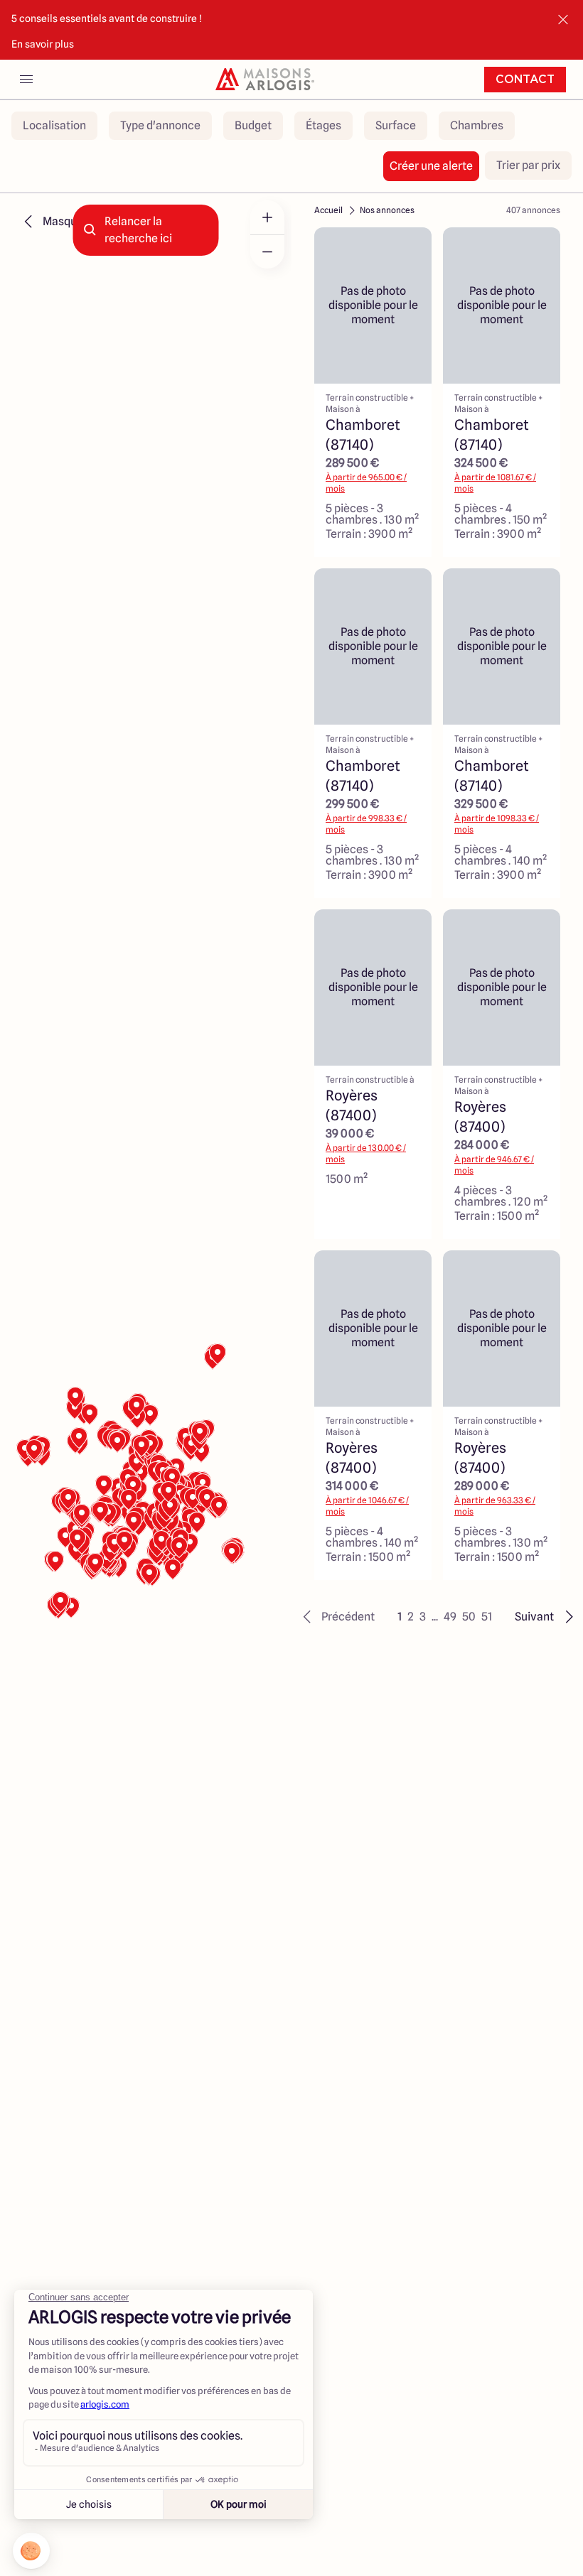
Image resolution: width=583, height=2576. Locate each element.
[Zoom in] (267, 217)
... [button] (435, 1617)
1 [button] (400, 1617)
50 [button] (469, 1617)
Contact (525, 80)
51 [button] (487, 1617)
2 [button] (411, 1617)
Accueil (328, 210)
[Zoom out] (267, 251)
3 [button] (423, 1617)
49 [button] (450, 1617)
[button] (337, 1617)
